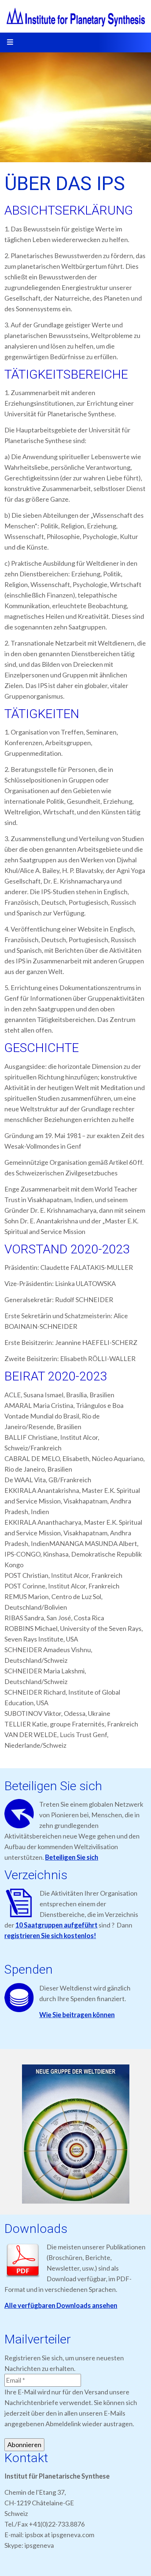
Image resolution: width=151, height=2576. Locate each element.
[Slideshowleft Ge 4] (75, 2134)
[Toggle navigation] (10, 42)
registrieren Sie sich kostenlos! (50, 1936)
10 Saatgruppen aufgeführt (56, 1925)
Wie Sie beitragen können (77, 2015)
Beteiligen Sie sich (72, 1857)
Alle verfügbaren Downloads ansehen (61, 2305)
